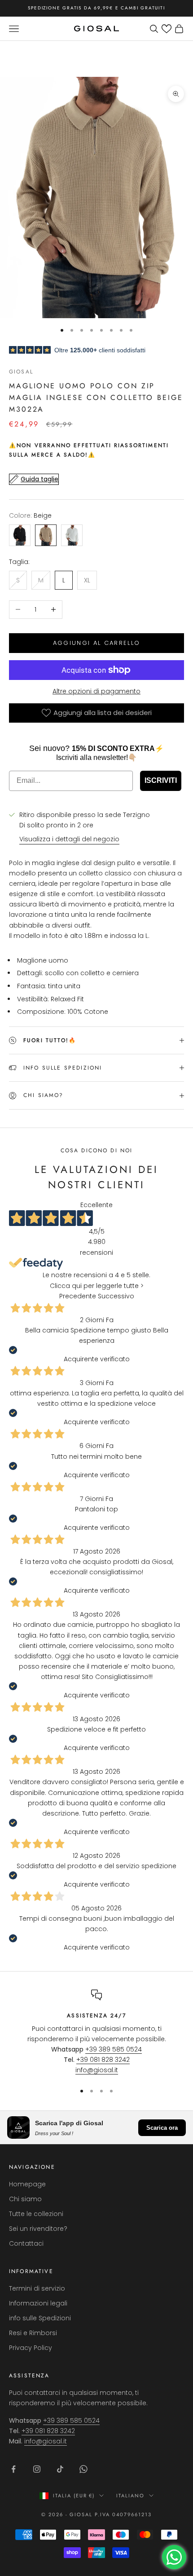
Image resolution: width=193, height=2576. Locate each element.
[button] (167, 29)
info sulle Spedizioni (40, 2318)
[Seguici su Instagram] (37, 2469)
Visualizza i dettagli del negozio (69, 839)
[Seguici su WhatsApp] (83, 2469)
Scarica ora (162, 2128)
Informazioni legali (38, 2303)
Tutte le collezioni (36, 2214)
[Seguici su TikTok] (60, 2469)
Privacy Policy (31, 2348)
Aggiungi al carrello (97, 643)
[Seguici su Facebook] (13, 2469)
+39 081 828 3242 (103, 2060)
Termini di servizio (37, 2288)
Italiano (130, 2496)
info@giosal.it (97, 2070)
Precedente (78, 1296)
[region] (96, 2033)
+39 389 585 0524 (114, 2049)
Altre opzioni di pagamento (96, 691)
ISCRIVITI (161, 780)
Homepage (27, 2184)
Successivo (116, 1296)
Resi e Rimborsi (33, 2333)
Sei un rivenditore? (38, 2229)
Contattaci (26, 2243)
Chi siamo (25, 2199)
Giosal (21, 372)
